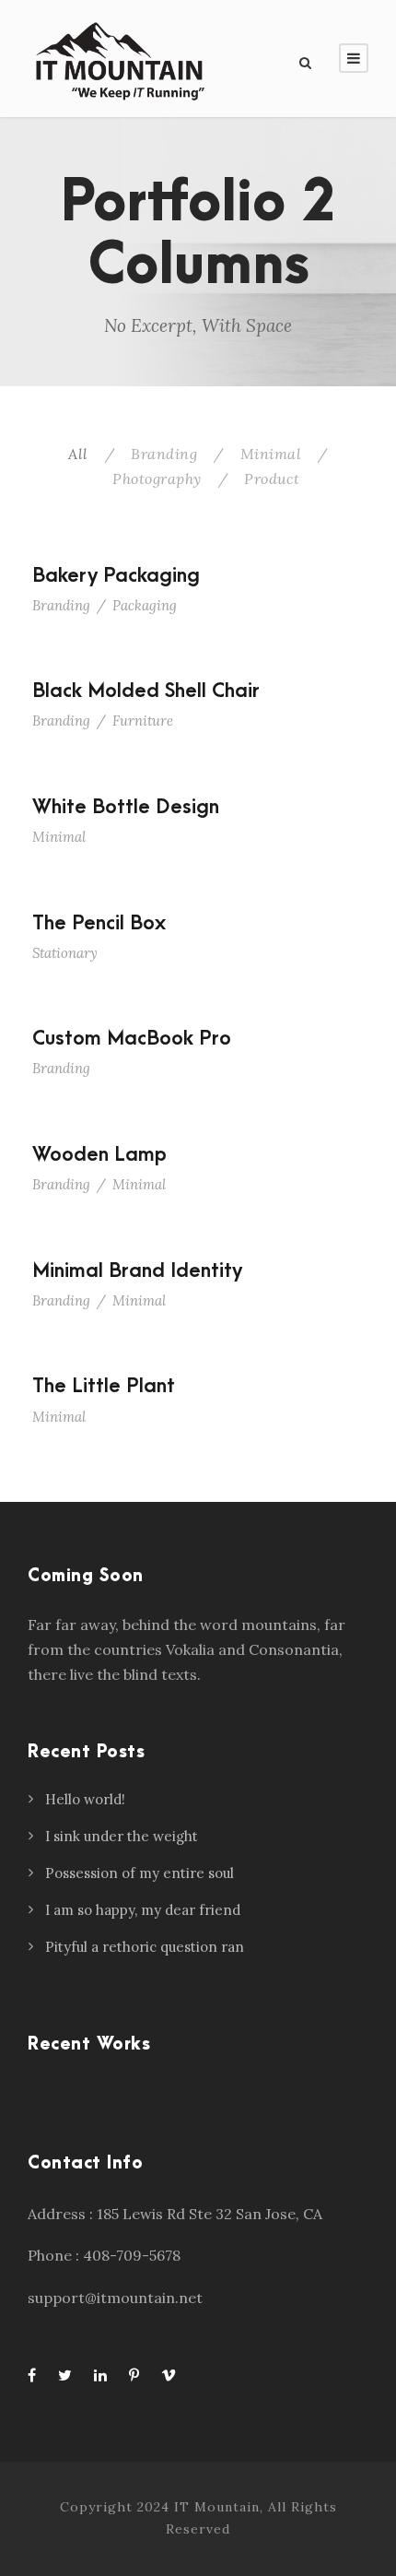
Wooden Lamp (99, 1154)
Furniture (143, 721)
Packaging (145, 605)
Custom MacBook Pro (132, 1038)
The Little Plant (104, 1386)
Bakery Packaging (116, 575)
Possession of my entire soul (140, 1873)
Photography (157, 479)
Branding (164, 454)
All (78, 454)
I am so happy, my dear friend (143, 1910)
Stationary (65, 953)
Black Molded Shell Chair (146, 691)
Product (272, 479)
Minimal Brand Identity (137, 1270)
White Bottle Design (126, 807)
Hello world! (85, 1799)
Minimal (271, 454)
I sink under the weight (122, 1836)
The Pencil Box (99, 923)
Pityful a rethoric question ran (145, 1947)
